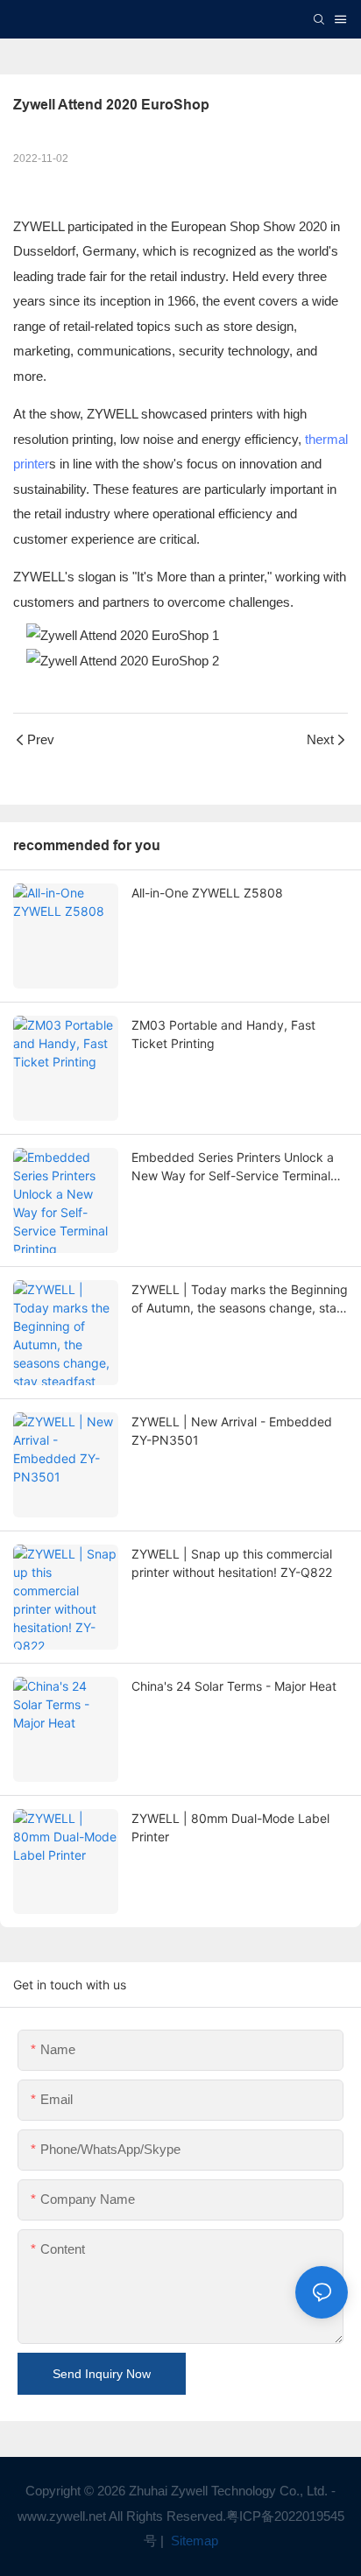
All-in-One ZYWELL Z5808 (207, 893)
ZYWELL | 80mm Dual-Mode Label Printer (230, 1827)
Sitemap (193, 2541)
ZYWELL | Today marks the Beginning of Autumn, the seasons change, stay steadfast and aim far (240, 1299)
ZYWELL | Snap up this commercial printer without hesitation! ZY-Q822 (232, 1563)
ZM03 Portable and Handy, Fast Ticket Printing (223, 1034)
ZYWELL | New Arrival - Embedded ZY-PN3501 (232, 1431)
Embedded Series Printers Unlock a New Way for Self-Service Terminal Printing (233, 1167)
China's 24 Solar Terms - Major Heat (234, 1686)
